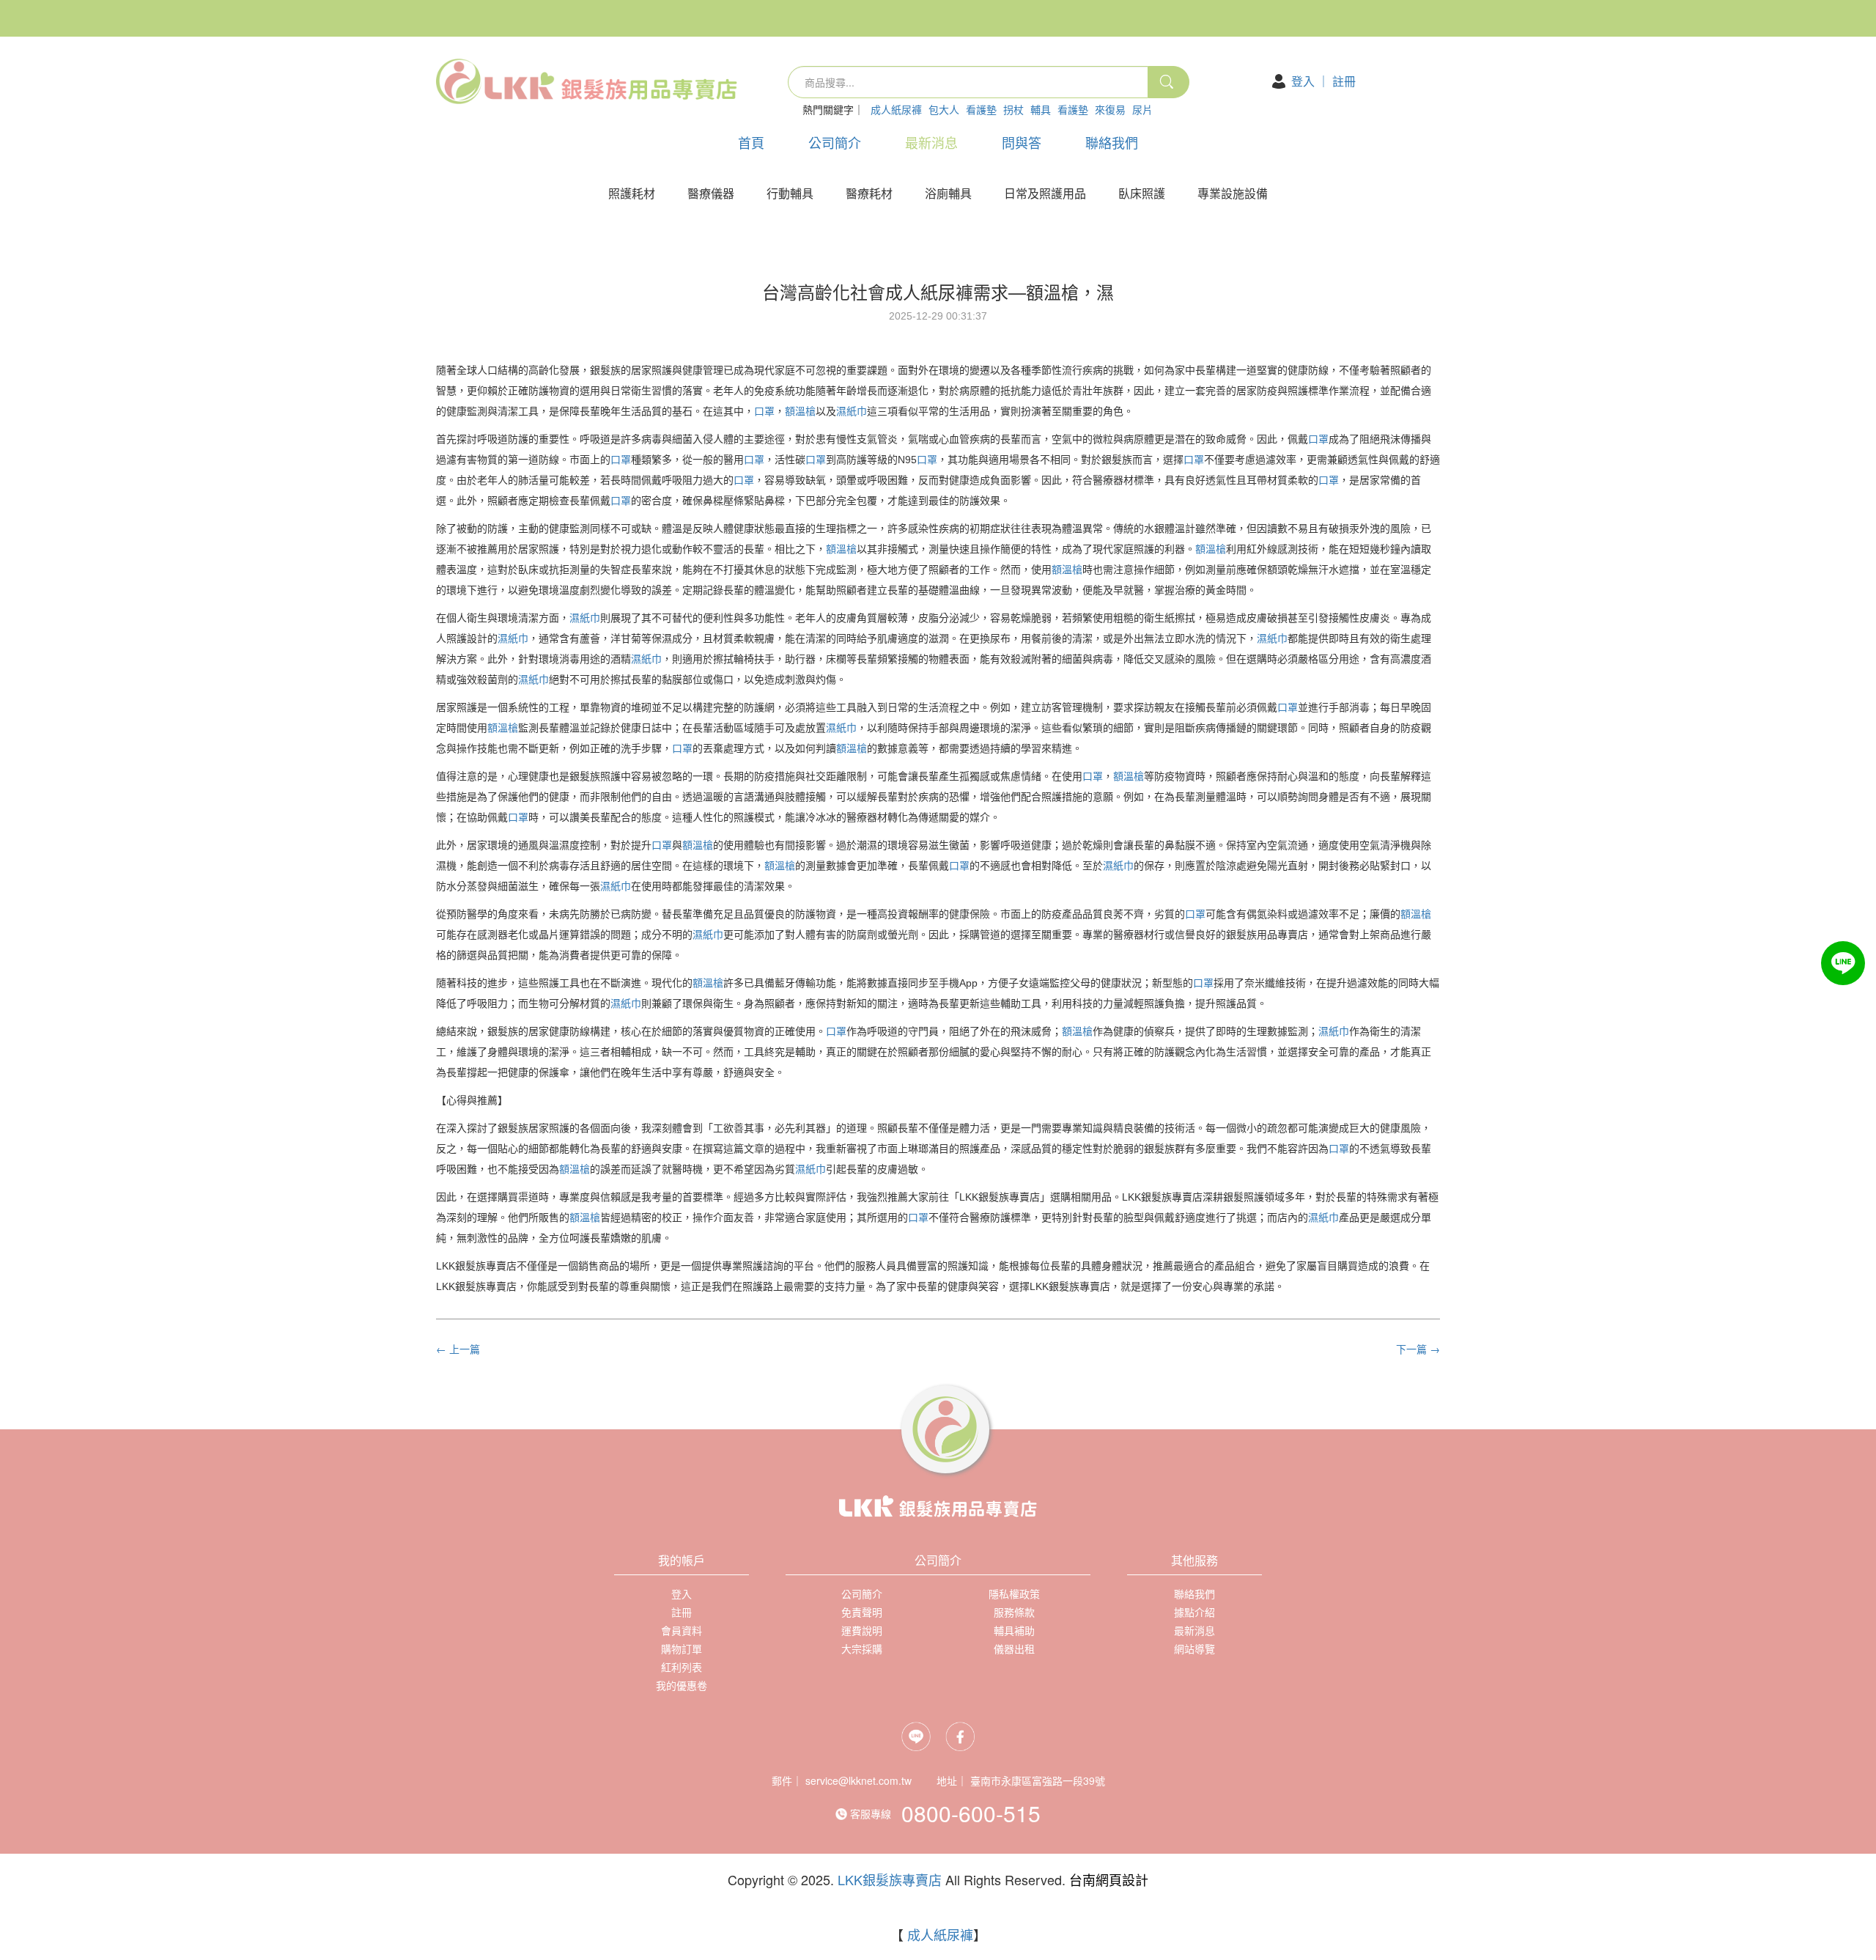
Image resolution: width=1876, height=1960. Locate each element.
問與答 (1022, 142)
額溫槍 (800, 411)
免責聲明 (862, 1612)
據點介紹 (1194, 1612)
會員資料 (682, 1630)
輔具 (1041, 109)
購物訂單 (682, 1648)
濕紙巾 (852, 411)
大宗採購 (862, 1648)
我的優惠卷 (682, 1685)
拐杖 (1013, 109)
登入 (1303, 81)
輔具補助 (1014, 1630)
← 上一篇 (458, 1349)
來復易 (1110, 109)
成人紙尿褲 (896, 109)
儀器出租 (1014, 1648)
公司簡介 (835, 142)
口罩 (764, 411)
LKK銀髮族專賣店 (890, 1879)
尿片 (1142, 109)
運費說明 (862, 1630)
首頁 (751, 142)
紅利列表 (682, 1667)
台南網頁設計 (1109, 1879)
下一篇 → (1418, 1349)
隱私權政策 (1014, 1594)
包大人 (944, 109)
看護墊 (981, 109)
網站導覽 (1194, 1648)
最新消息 (931, 142)
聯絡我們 (1112, 142)
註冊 (1344, 81)
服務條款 (1014, 1612)
